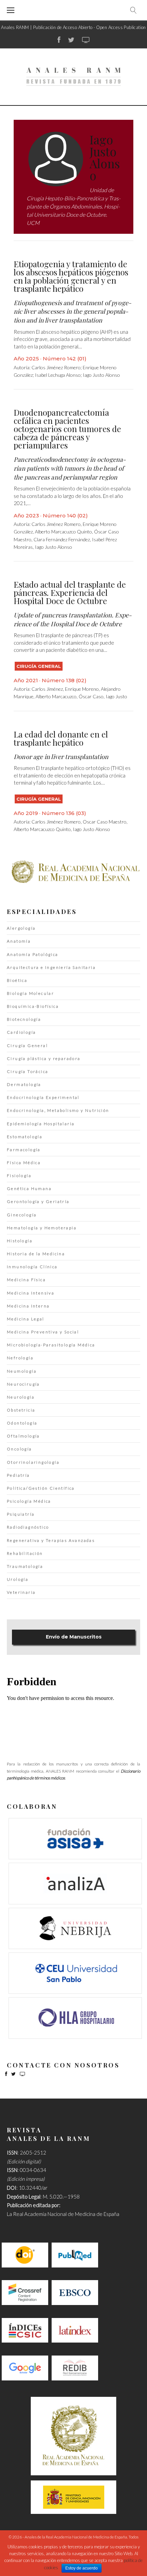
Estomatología (25, 1137)
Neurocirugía (23, 1384)
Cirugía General (39, 666)
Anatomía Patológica (33, 954)
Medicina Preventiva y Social (43, 1332)
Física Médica (24, 1163)
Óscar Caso (91, 696)
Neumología (22, 1371)
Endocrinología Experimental (43, 1097)
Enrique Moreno (82, 689)
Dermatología (24, 1084)
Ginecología (22, 1215)
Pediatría (18, 1475)
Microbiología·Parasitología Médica (51, 1345)
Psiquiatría (21, 1514)
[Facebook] (59, 40)
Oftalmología (23, 1436)
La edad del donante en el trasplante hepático (61, 738)
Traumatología (25, 1566)
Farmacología (24, 1150)
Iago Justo (116, 696)
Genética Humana (29, 1189)
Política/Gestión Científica (41, 1488)
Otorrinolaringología (33, 1462)
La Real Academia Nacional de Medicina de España (63, 2214)
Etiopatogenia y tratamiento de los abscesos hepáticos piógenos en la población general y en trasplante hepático (71, 276)
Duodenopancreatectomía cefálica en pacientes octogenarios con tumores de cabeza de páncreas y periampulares (67, 429)
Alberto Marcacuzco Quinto (63, 532)
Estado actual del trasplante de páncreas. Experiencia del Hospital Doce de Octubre (70, 592)
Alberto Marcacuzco (56, 696)
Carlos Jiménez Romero (56, 367)
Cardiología (21, 1032)
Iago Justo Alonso (101, 375)
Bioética (17, 980)
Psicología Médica (29, 1501)
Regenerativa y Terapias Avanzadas (51, 1540)
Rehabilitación (25, 1553)
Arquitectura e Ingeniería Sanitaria (51, 967)
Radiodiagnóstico (28, 1527)
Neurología (21, 1397)
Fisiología (19, 1176)
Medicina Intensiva (31, 1293)
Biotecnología (24, 1019)
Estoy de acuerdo (82, 2568)
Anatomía (19, 941)
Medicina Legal (26, 1319)
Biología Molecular (30, 993)
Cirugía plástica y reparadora (44, 1058)
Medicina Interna (28, 1306)
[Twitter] (71, 40)
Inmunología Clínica (32, 1267)
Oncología (19, 1449)
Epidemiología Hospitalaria (41, 1124)
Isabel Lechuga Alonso (58, 375)
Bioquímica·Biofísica (33, 1006)
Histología (20, 1241)
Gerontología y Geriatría (38, 1201)
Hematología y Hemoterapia (42, 1228)
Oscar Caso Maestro (105, 822)
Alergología (21, 928)
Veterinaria (21, 1592)
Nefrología (20, 1358)
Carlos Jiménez (47, 689)
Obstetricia (21, 1410)
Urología (18, 1579)
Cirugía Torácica (28, 1071)
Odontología (22, 1423)
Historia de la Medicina (36, 1254)
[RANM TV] (86, 40)
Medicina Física (26, 1280)
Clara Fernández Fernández (62, 539)
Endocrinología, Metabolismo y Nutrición (58, 1110)
